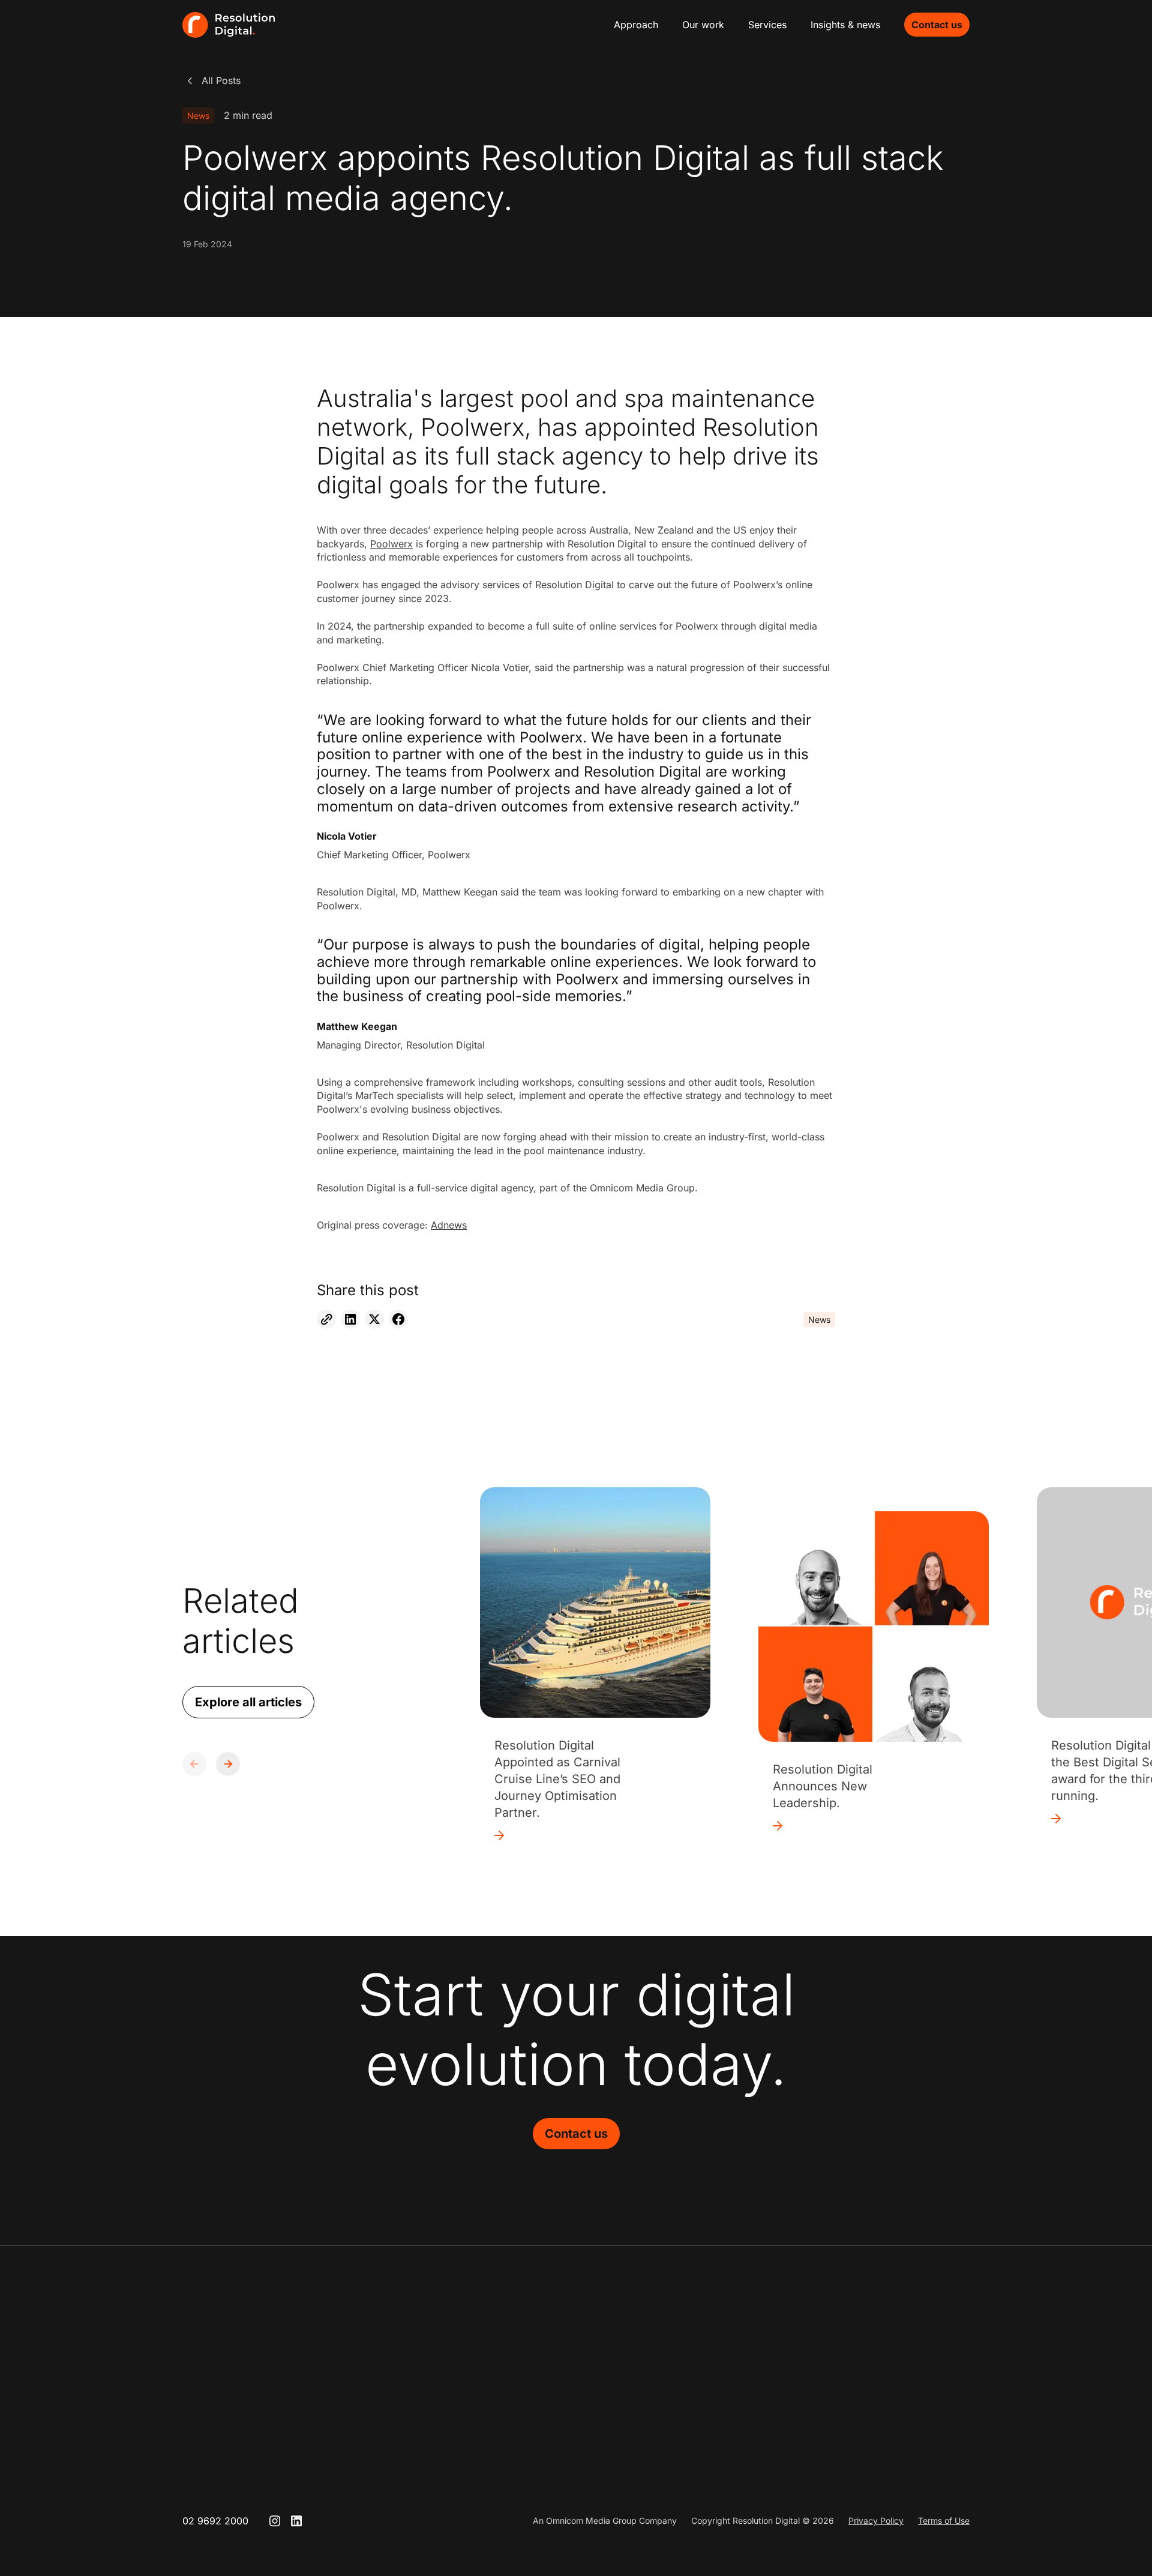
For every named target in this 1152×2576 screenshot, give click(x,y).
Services (767, 25)
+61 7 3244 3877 (886, 2398)
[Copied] (326, 1319)
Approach (636, 25)
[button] (228, 1764)
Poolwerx (391, 544)
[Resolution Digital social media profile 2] (296, 2521)
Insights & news (845, 25)
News (198, 116)
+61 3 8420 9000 (733, 2398)
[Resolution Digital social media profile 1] (275, 2521)
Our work (703, 25)
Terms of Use (944, 2520)
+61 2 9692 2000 (579, 2398)
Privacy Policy (876, 2520)
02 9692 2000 (215, 2521)
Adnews (449, 1225)
